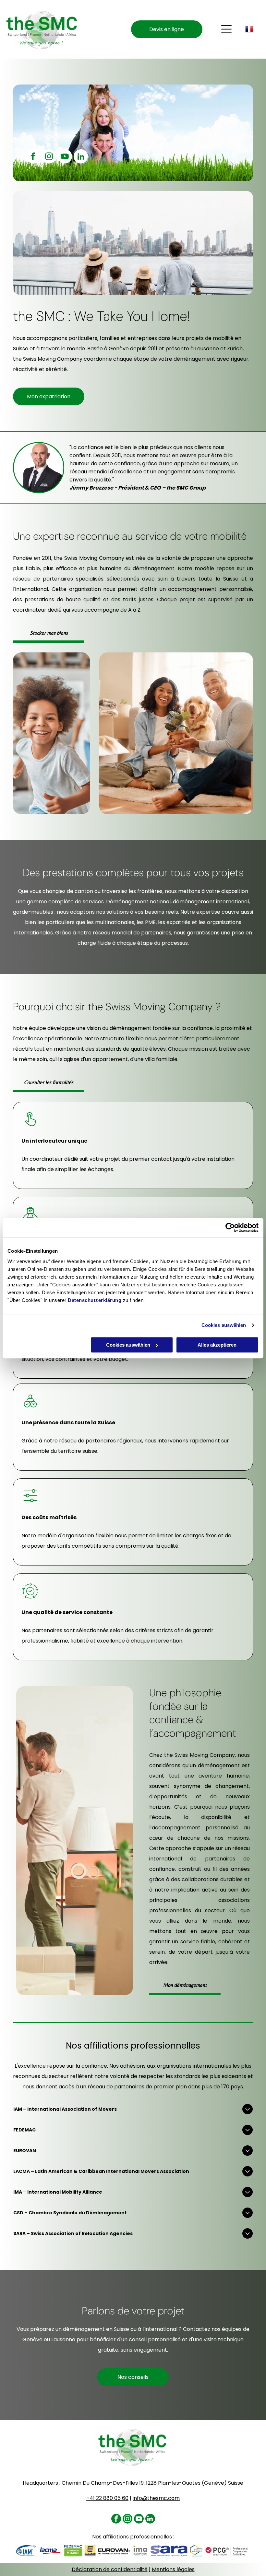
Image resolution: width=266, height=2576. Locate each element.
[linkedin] (81, 157)
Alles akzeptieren (217, 1345)
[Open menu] (226, 29)
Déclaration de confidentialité (110, 2569)
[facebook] (33, 157)
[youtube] (65, 157)
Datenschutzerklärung (95, 1300)
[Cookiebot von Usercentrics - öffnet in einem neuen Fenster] (230, 1227)
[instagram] (49, 157)
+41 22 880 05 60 (107, 2498)
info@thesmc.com (156, 2498)
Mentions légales (173, 2569)
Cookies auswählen (224, 1325)
